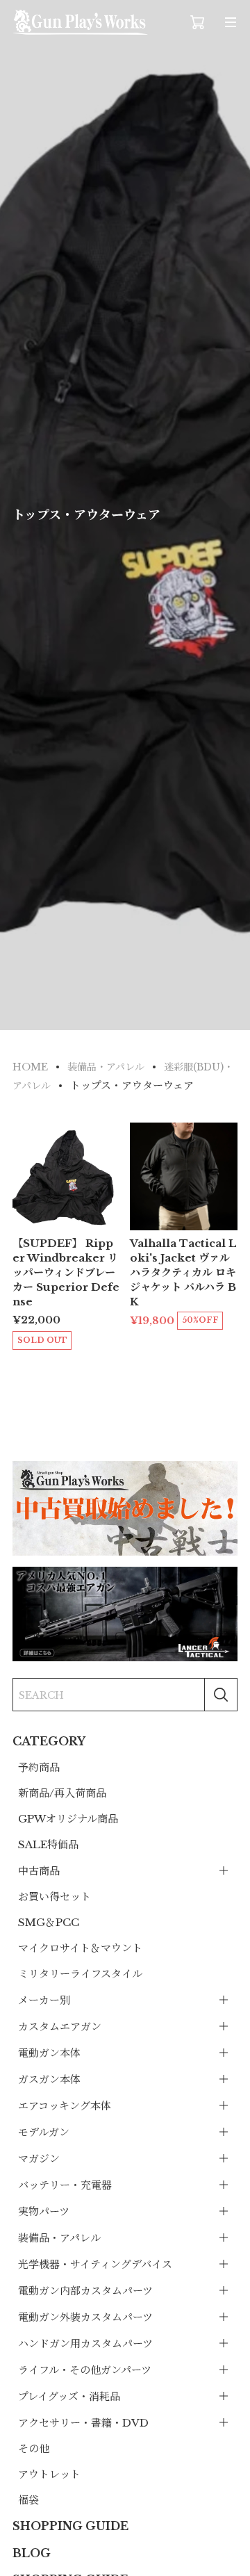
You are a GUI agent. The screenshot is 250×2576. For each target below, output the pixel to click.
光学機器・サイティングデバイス (95, 2264)
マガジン (39, 2159)
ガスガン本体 (49, 2079)
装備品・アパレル (59, 2238)
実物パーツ (44, 2211)
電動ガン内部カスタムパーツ (85, 2291)
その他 (34, 2448)
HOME (30, 1067)
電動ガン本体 (49, 2053)
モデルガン (44, 2132)
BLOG (32, 2553)
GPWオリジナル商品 (68, 1819)
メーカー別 (44, 2000)
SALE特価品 (48, 1844)
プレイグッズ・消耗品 (69, 2396)
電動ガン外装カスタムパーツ (85, 2317)
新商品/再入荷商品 (62, 1793)
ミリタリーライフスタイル (80, 1974)
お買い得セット (55, 1897)
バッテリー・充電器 (65, 2185)
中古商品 (39, 1871)
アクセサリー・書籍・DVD (83, 2423)
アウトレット (49, 2474)
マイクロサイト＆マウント (80, 1948)
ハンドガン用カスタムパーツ (85, 2343)
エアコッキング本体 (65, 2106)
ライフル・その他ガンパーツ (85, 2370)
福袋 (28, 2500)
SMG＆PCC (49, 1922)
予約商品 (39, 1767)
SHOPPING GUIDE (70, 2526)
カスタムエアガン (60, 2027)
